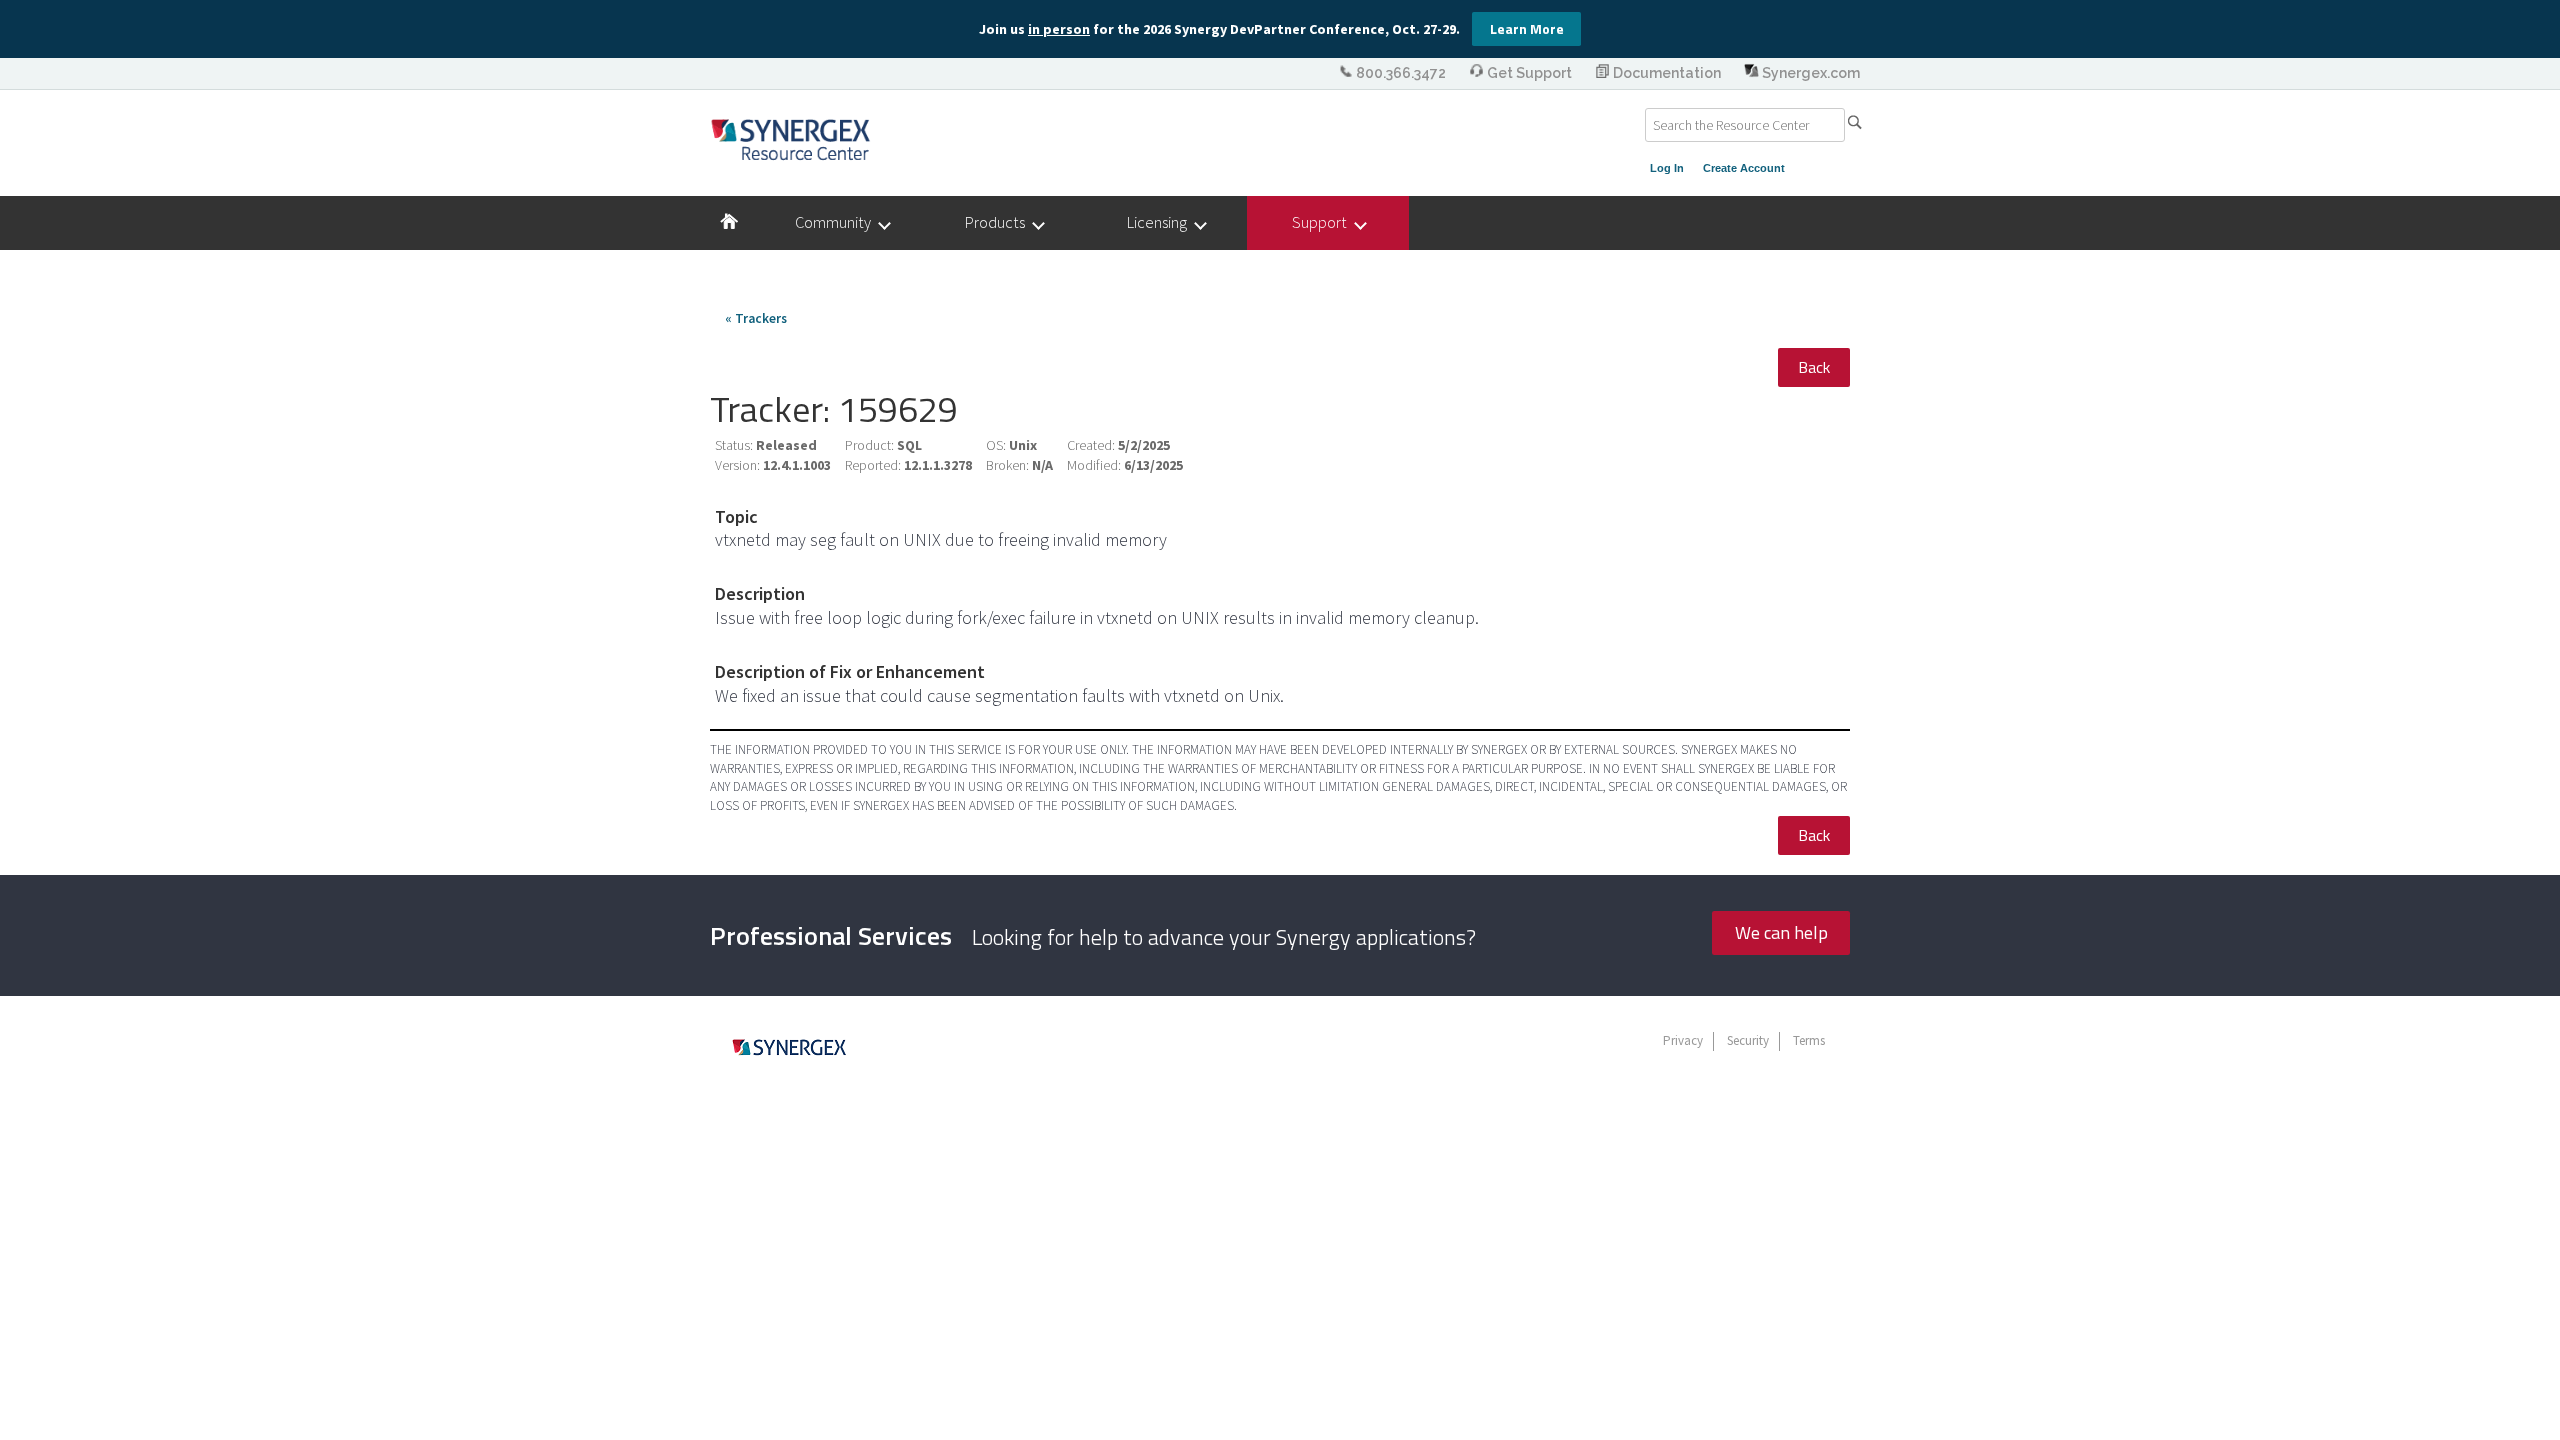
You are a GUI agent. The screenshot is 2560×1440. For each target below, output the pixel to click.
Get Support (1529, 73)
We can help (1781, 932)
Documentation (1667, 73)
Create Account (1744, 168)
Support (1324, 222)
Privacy (1683, 1040)
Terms (1809, 1040)
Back (1814, 367)
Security (1748, 1040)
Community (837, 222)
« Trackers (756, 318)
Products (999, 222)
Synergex (790, 139)
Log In (1667, 168)
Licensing (1161, 222)
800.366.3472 (1401, 73)
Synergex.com (1809, 73)
